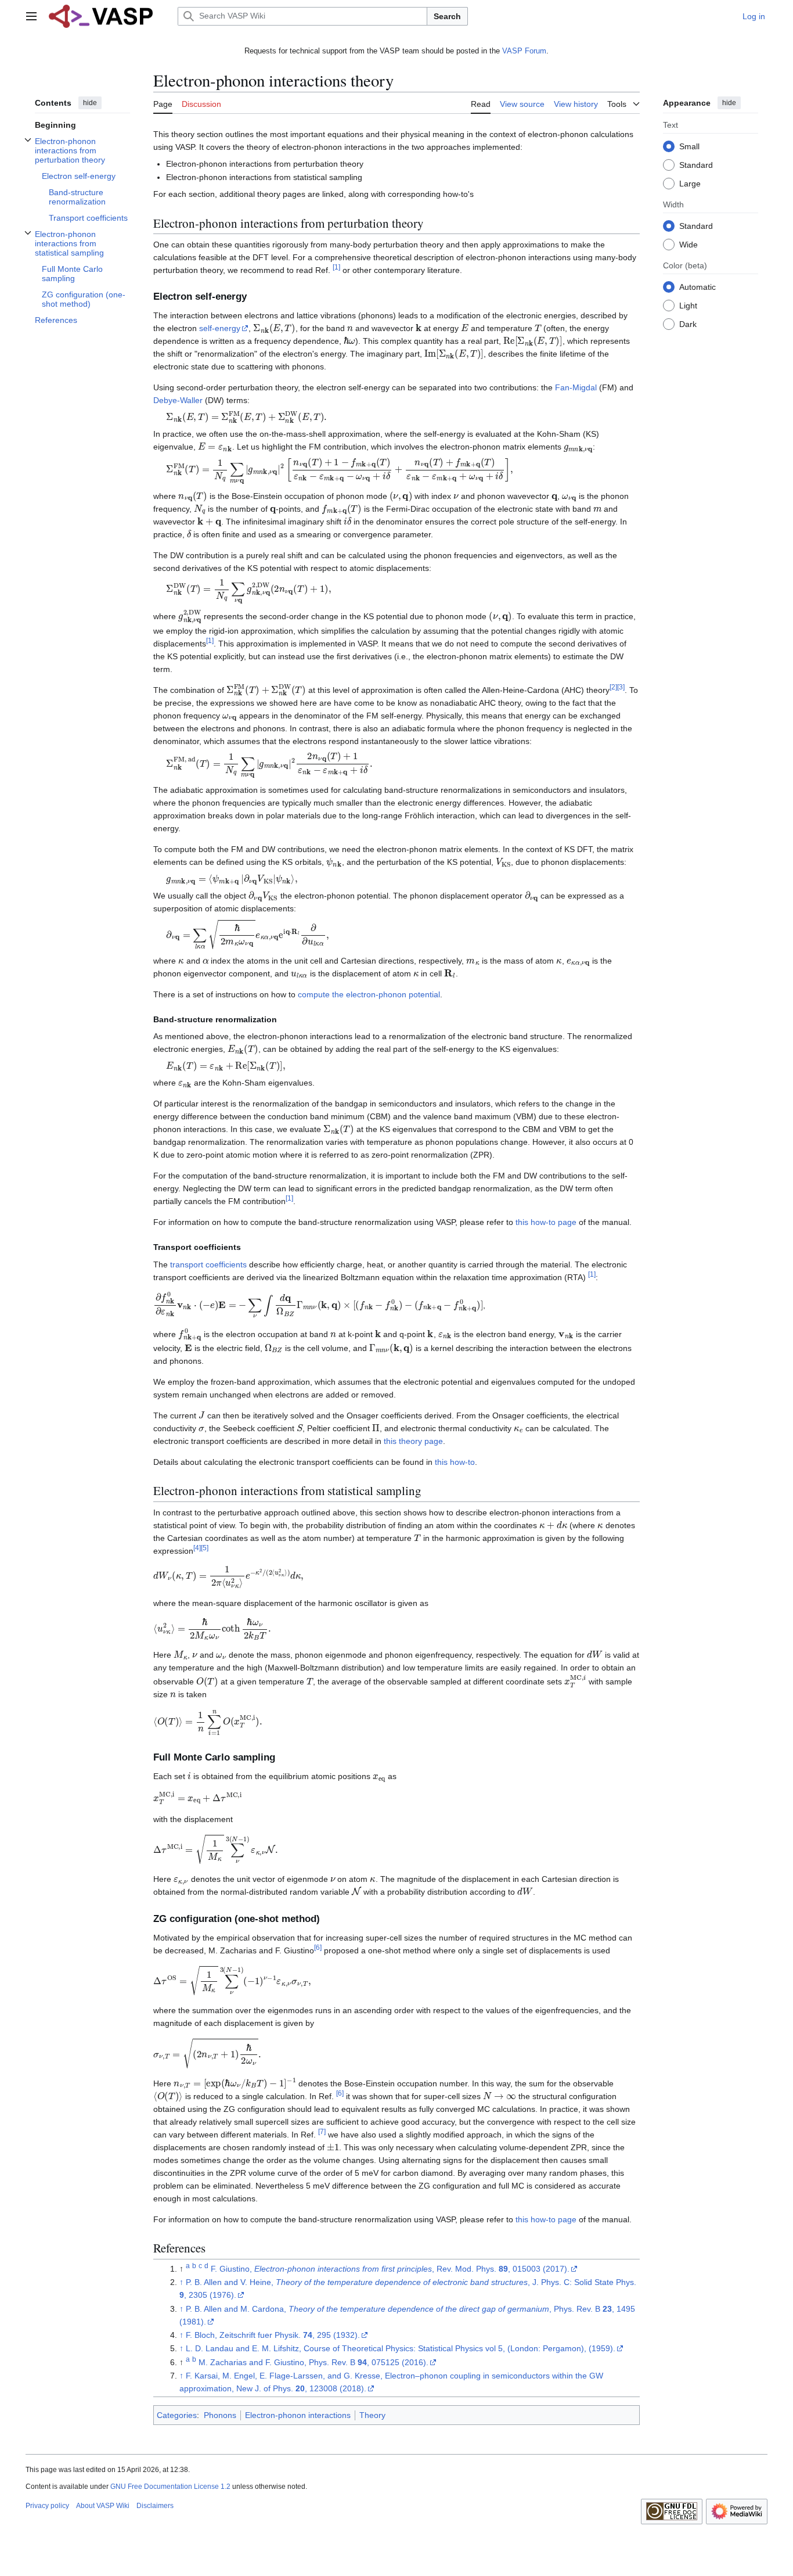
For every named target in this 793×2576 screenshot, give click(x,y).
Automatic (698, 287)
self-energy (220, 328)
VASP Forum (524, 51)
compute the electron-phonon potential (369, 994)
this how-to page (546, 1222)
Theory (372, 2415)
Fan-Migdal (576, 387)
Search (447, 16)
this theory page (413, 1441)
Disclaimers (155, 2506)
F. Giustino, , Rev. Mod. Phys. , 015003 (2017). (390, 2269)
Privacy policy (47, 2506)
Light (688, 306)
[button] (31, 16)
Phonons (220, 2415)
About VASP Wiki (103, 2506)
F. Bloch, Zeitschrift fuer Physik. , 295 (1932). (273, 2335)
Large (690, 184)
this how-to (455, 1462)
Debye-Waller (178, 400)
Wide (689, 245)
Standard (696, 165)
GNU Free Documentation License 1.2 (170, 2487)
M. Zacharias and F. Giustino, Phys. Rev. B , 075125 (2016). (313, 2362)
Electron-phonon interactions (298, 2415)
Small (689, 146)
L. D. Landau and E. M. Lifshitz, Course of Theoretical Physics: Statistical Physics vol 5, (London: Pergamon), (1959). (401, 2348)
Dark (688, 324)
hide (90, 103)
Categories (177, 2415)
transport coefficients (208, 1264)
